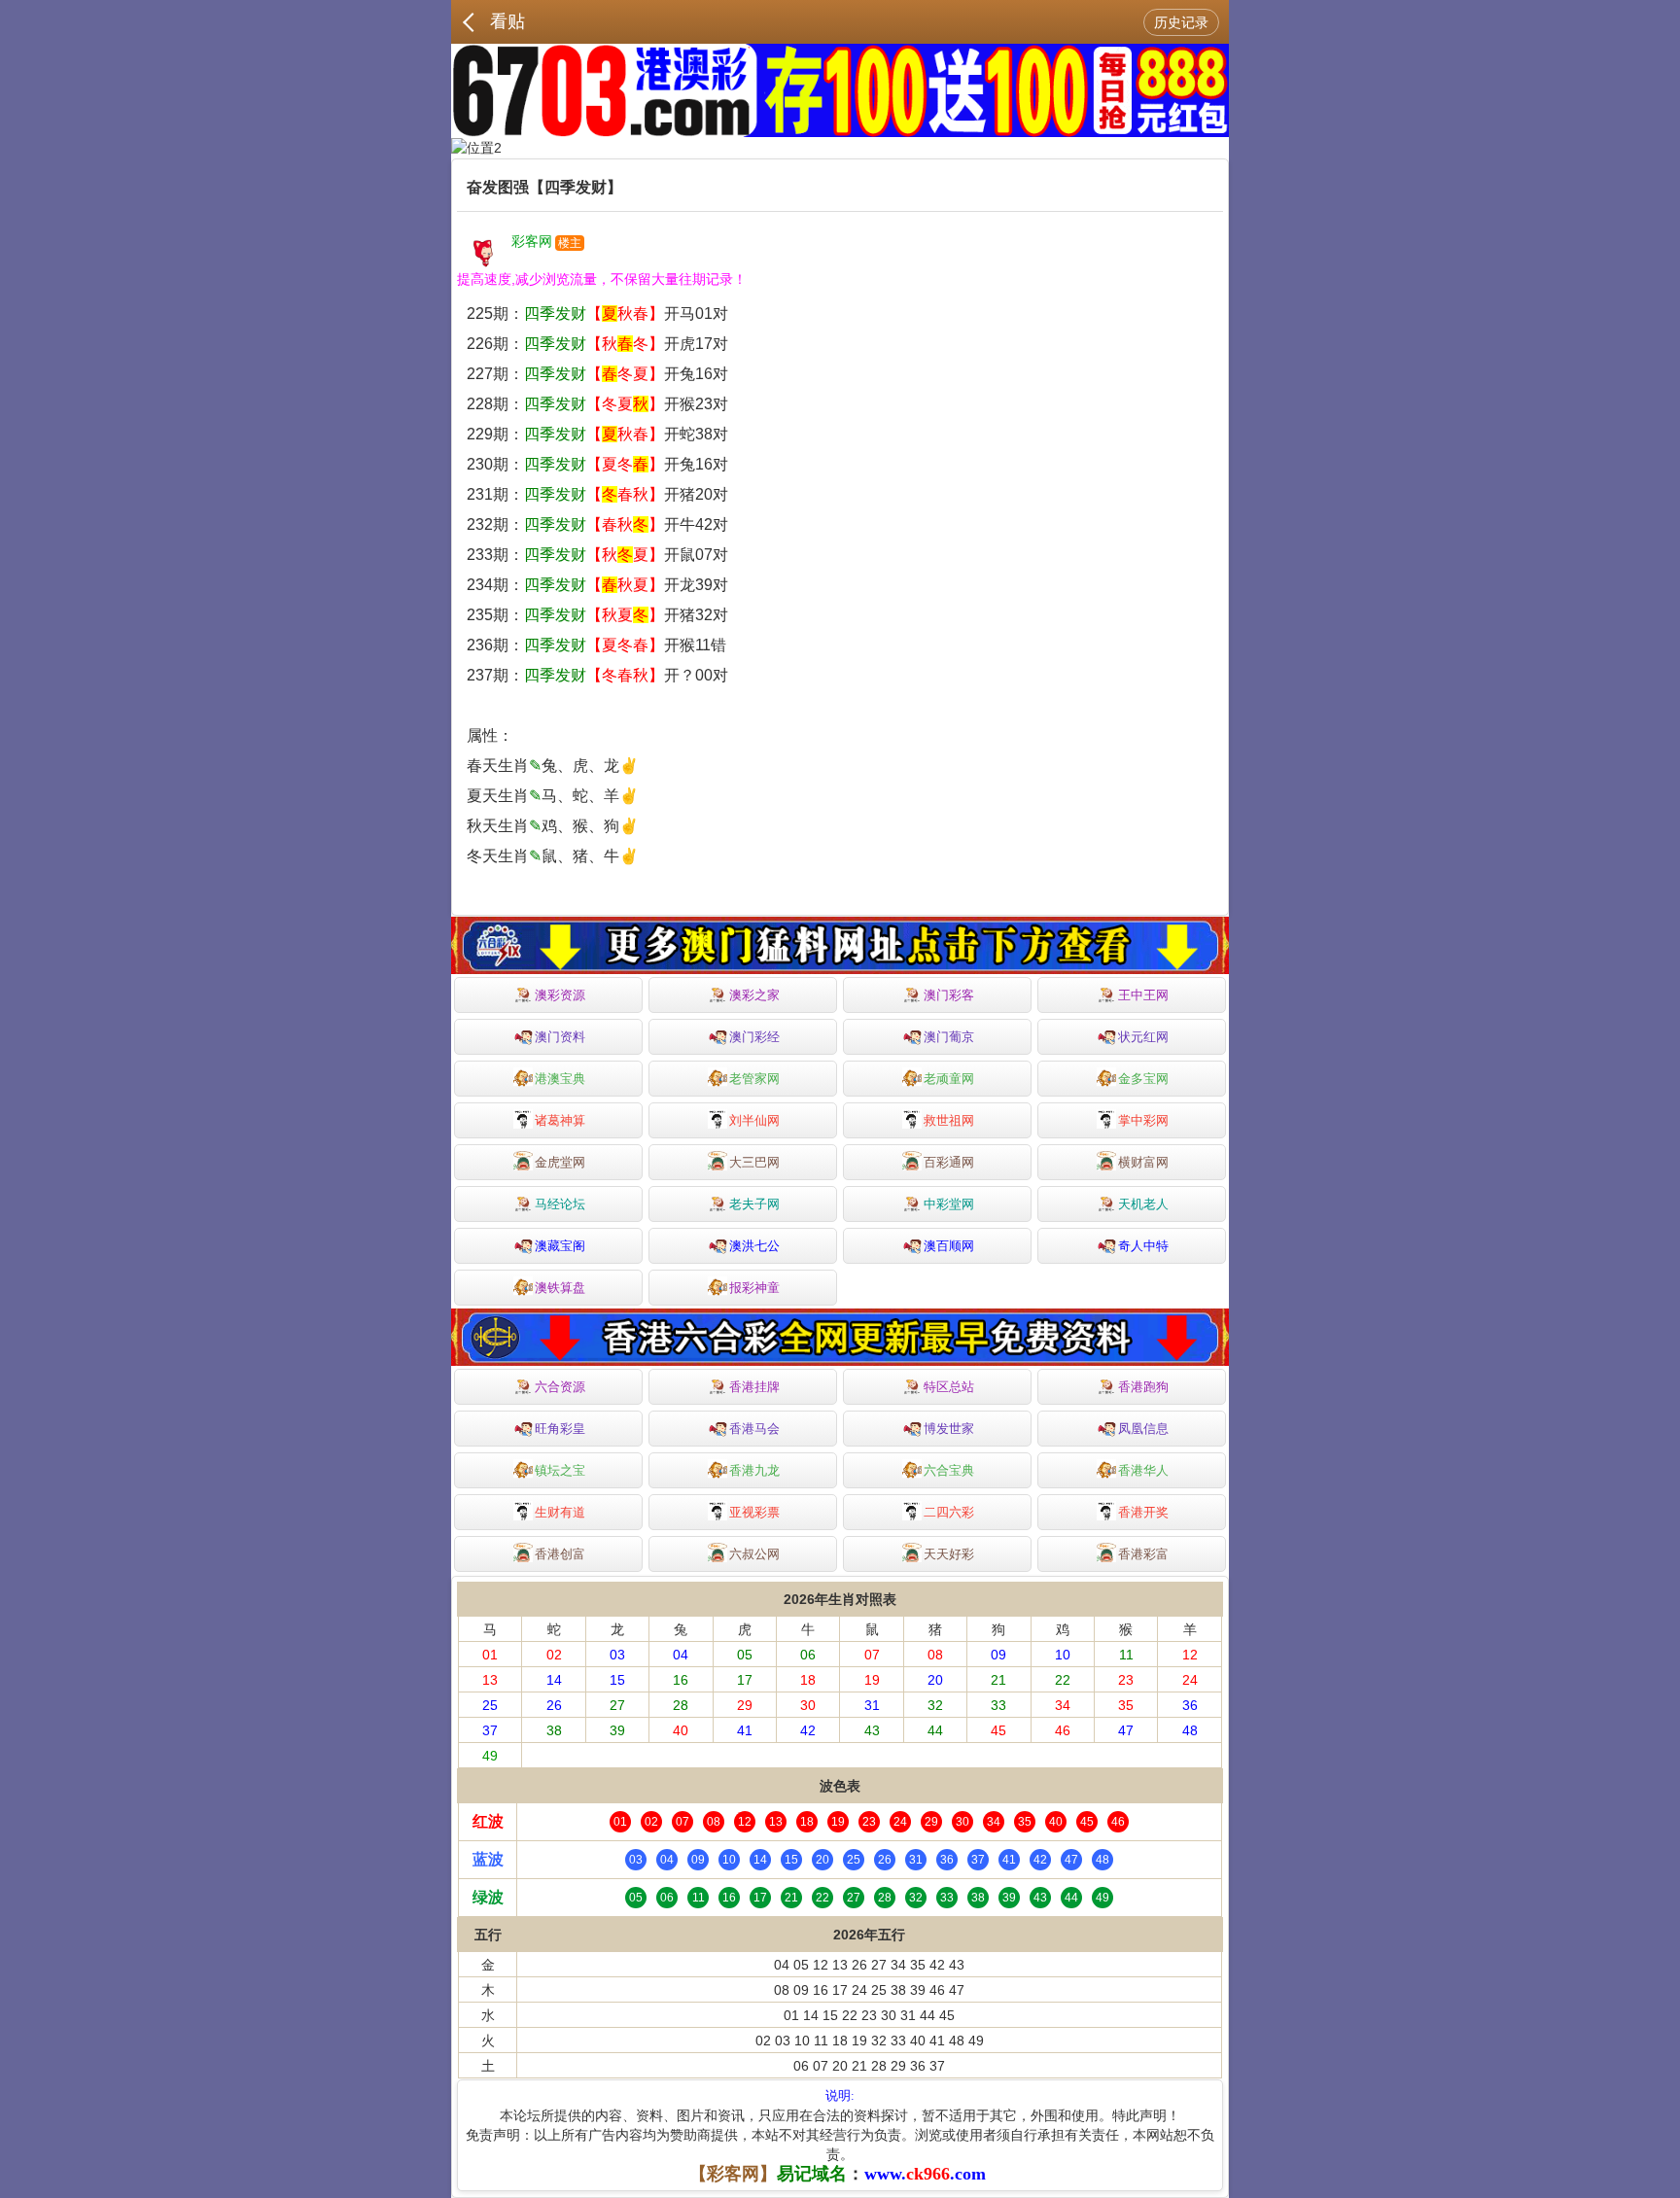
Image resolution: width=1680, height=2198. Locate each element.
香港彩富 (1143, 1554)
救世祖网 (949, 1120)
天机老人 (1143, 1204)
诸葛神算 (560, 1120)
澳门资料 (560, 1037)
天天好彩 (949, 1554)
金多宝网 (1143, 1079)
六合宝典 (949, 1470)
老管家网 (754, 1079)
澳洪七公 (754, 1246)
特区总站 (949, 1387)
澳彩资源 (560, 995)
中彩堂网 (949, 1204)
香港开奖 (1143, 1512)
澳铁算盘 (560, 1288)
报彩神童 (754, 1288)
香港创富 (560, 1554)
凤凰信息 (1143, 1429)
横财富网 (1143, 1162)
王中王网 (1143, 995)
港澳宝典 (560, 1079)
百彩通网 (949, 1162)
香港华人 (1143, 1470)
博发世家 (949, 1429)
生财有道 (560, 1512)
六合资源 (560, 1387)
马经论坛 (560, 1204)
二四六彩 (949, 1512)
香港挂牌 (754, 1387)
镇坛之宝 (560, 1470)
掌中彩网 (1143, 1120)
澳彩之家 (754, 995)
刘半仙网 (754, 1120)
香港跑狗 (1143, 1387)
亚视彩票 (754, 1512)
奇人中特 (1143, 1246)
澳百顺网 (949, 1246)
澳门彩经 (754, 1037)
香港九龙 (754, 1470)
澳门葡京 (949, 1037)
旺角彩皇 (560, 1429)
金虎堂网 (560, 1162)
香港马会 (754, 1429)
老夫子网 (754, 1204)
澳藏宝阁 (560, 1246)
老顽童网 (949, 1079)
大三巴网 (754, 1162)
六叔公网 (754, 1554)
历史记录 (1181, 22)
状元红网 (1143, 1037)
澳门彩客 (949, 995)
